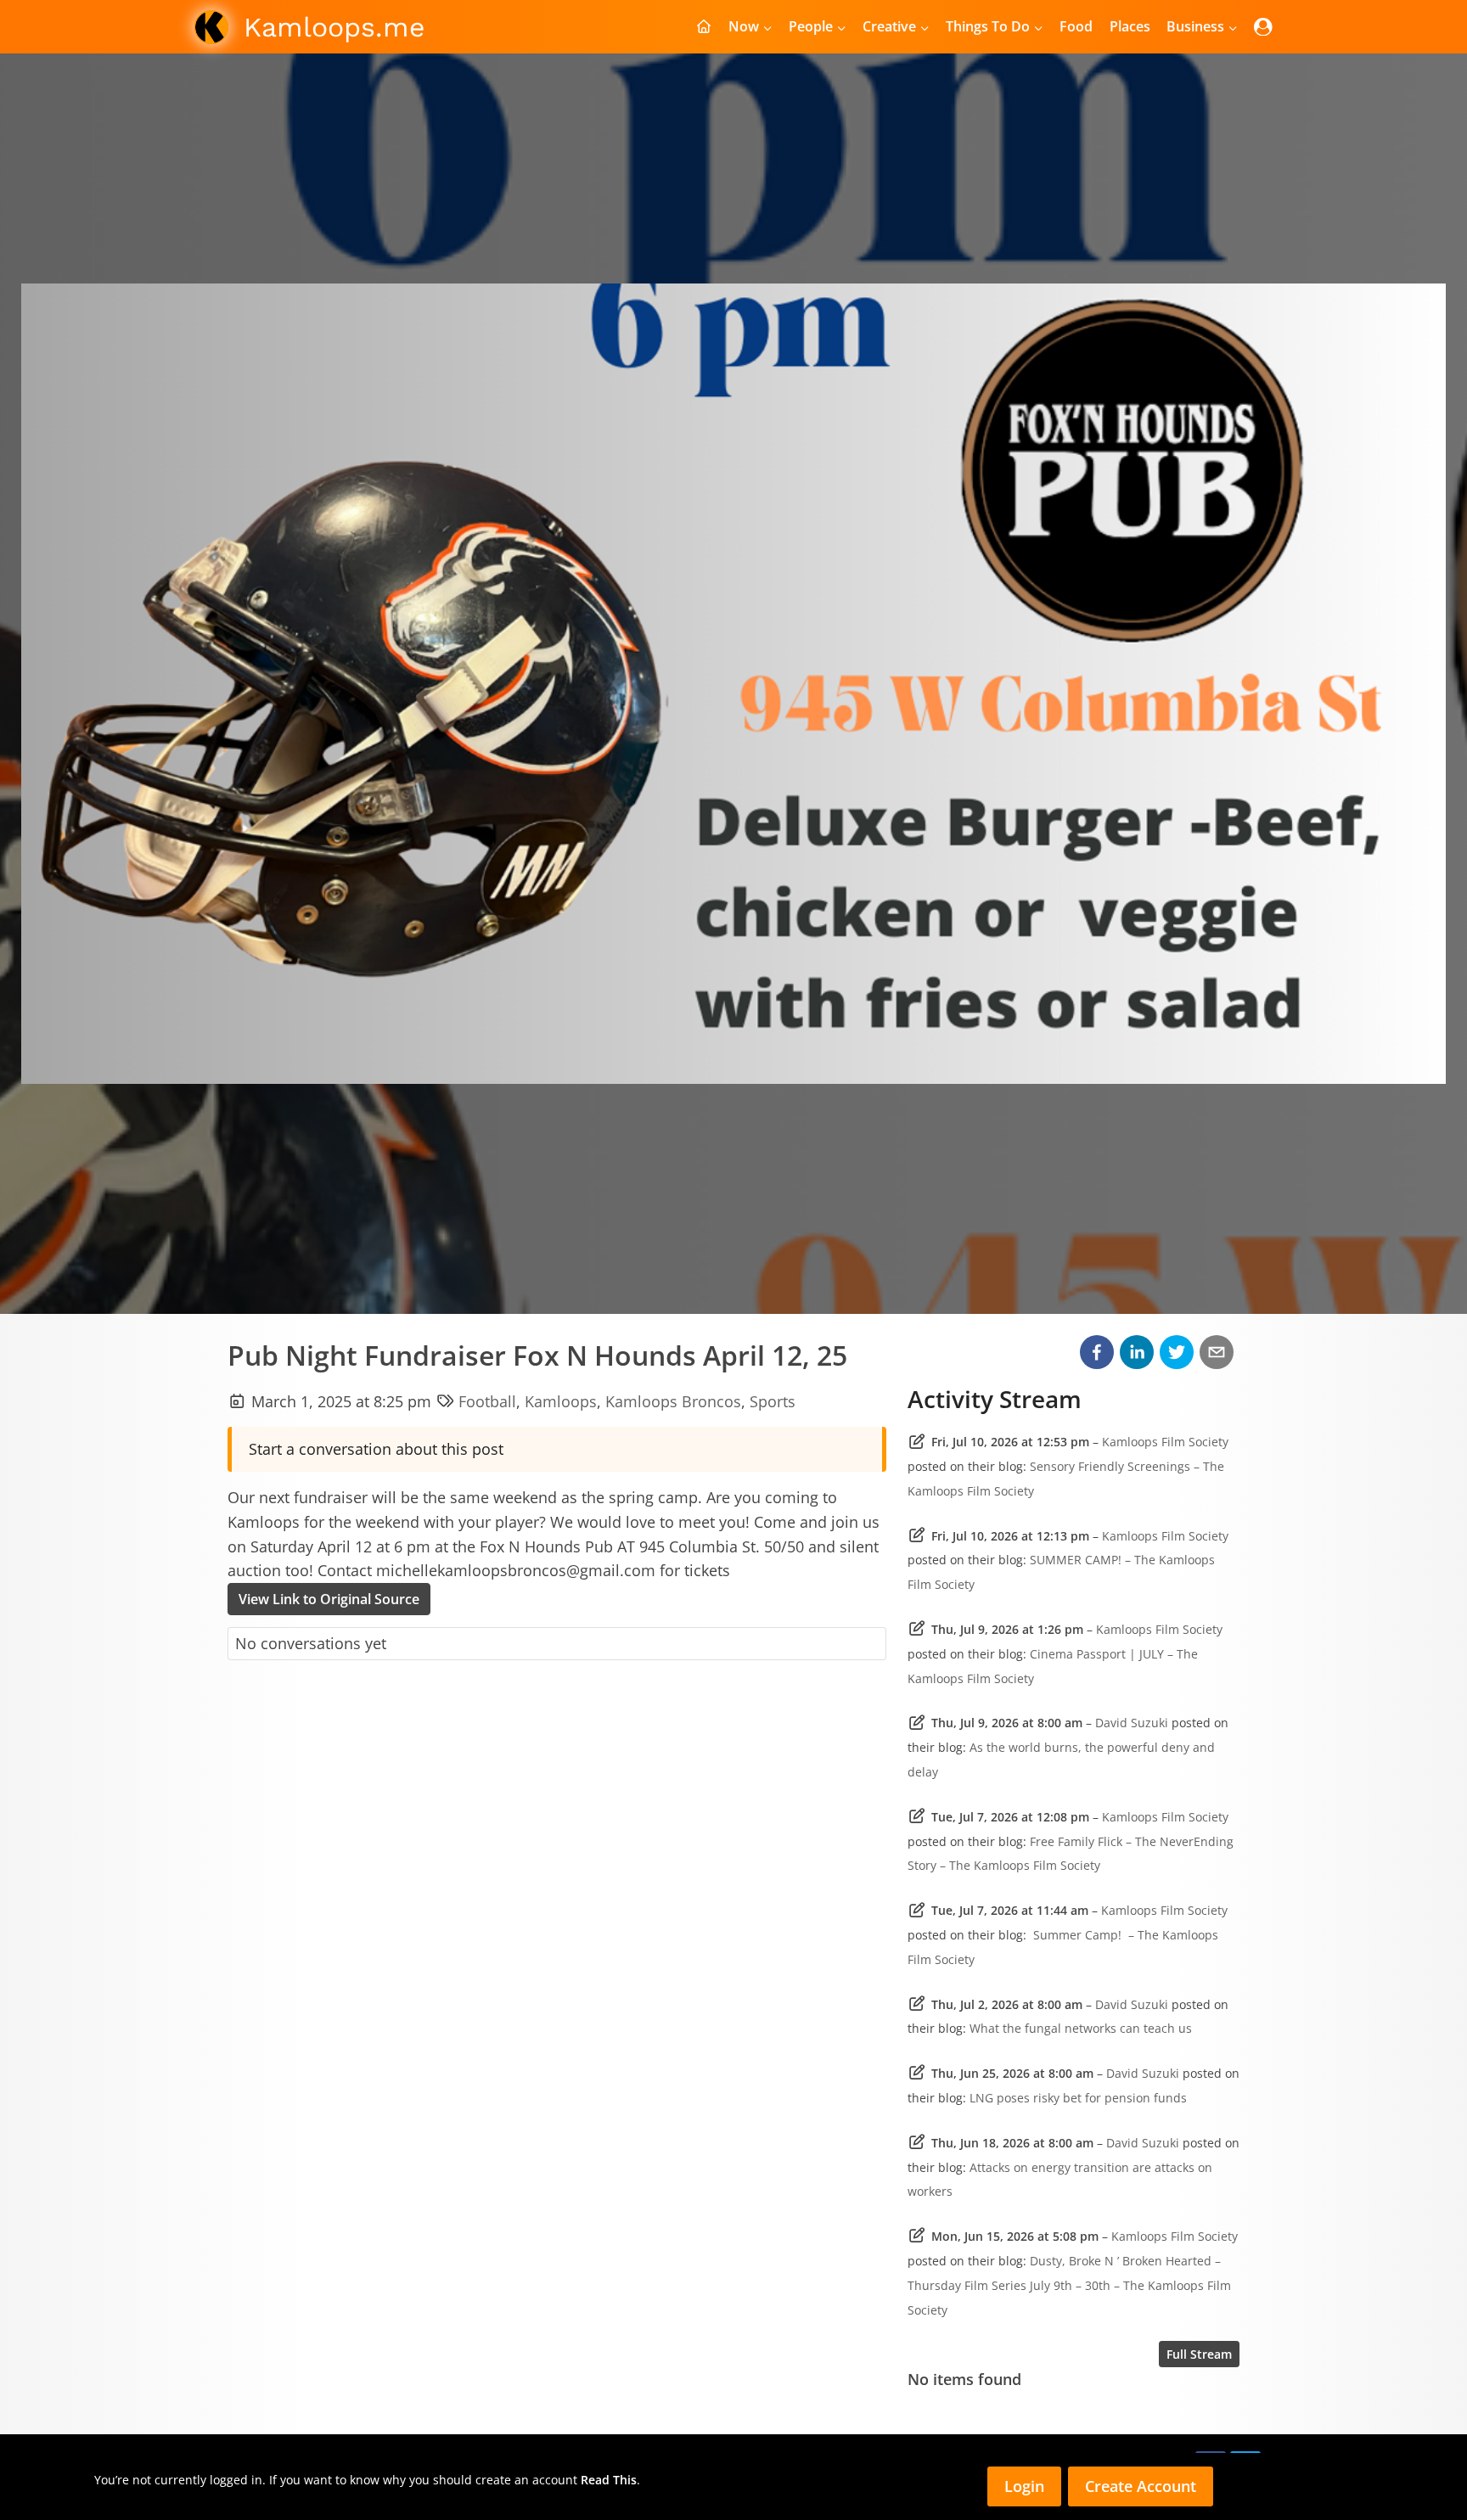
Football (487, 1401)
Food (1076, 26)
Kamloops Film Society (1165, 1442)
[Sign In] (1263, 27)
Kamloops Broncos (673, 1401)
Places (1130, 26)
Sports (773, 1401)
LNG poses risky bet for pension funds (1078, 2098)
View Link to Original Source (329, 1599)
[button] (1097, 1352)
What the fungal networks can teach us (1081, 2028)
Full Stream (1199, 2354)
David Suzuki (1132, 1723)
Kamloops (561, 1401)
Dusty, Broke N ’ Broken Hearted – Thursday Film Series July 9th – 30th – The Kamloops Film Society (1069, 2285)
